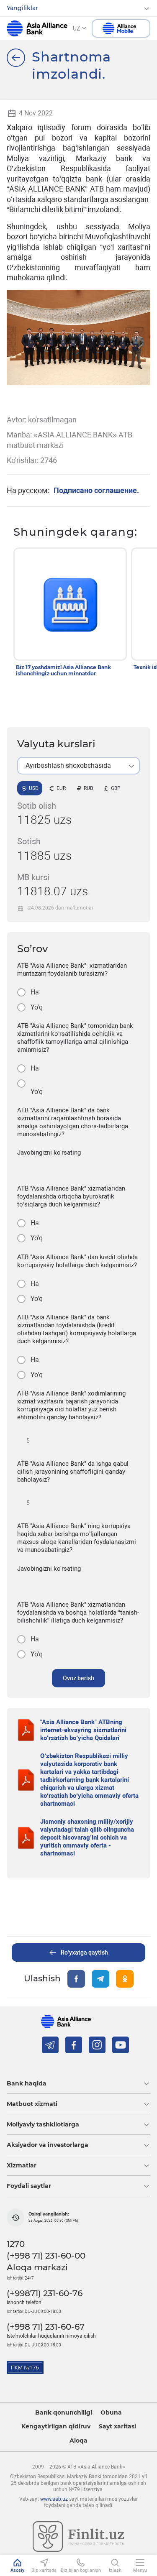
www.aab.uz (54, 2499)
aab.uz (37, 28)
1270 (16, 2244)
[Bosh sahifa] (16, 58)
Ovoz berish (78, 1678)
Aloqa (78, 2441)
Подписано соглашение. (96, 490)
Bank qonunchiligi (64, 2413)
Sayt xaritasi (117, 2426)
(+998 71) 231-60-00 (46, 2256)
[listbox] (78, 766)
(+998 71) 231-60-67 (46, 2327)
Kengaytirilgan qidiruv (56, 2426)
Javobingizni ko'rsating (49, 1153)
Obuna (111, 2413)
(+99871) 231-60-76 (45, 2293)
